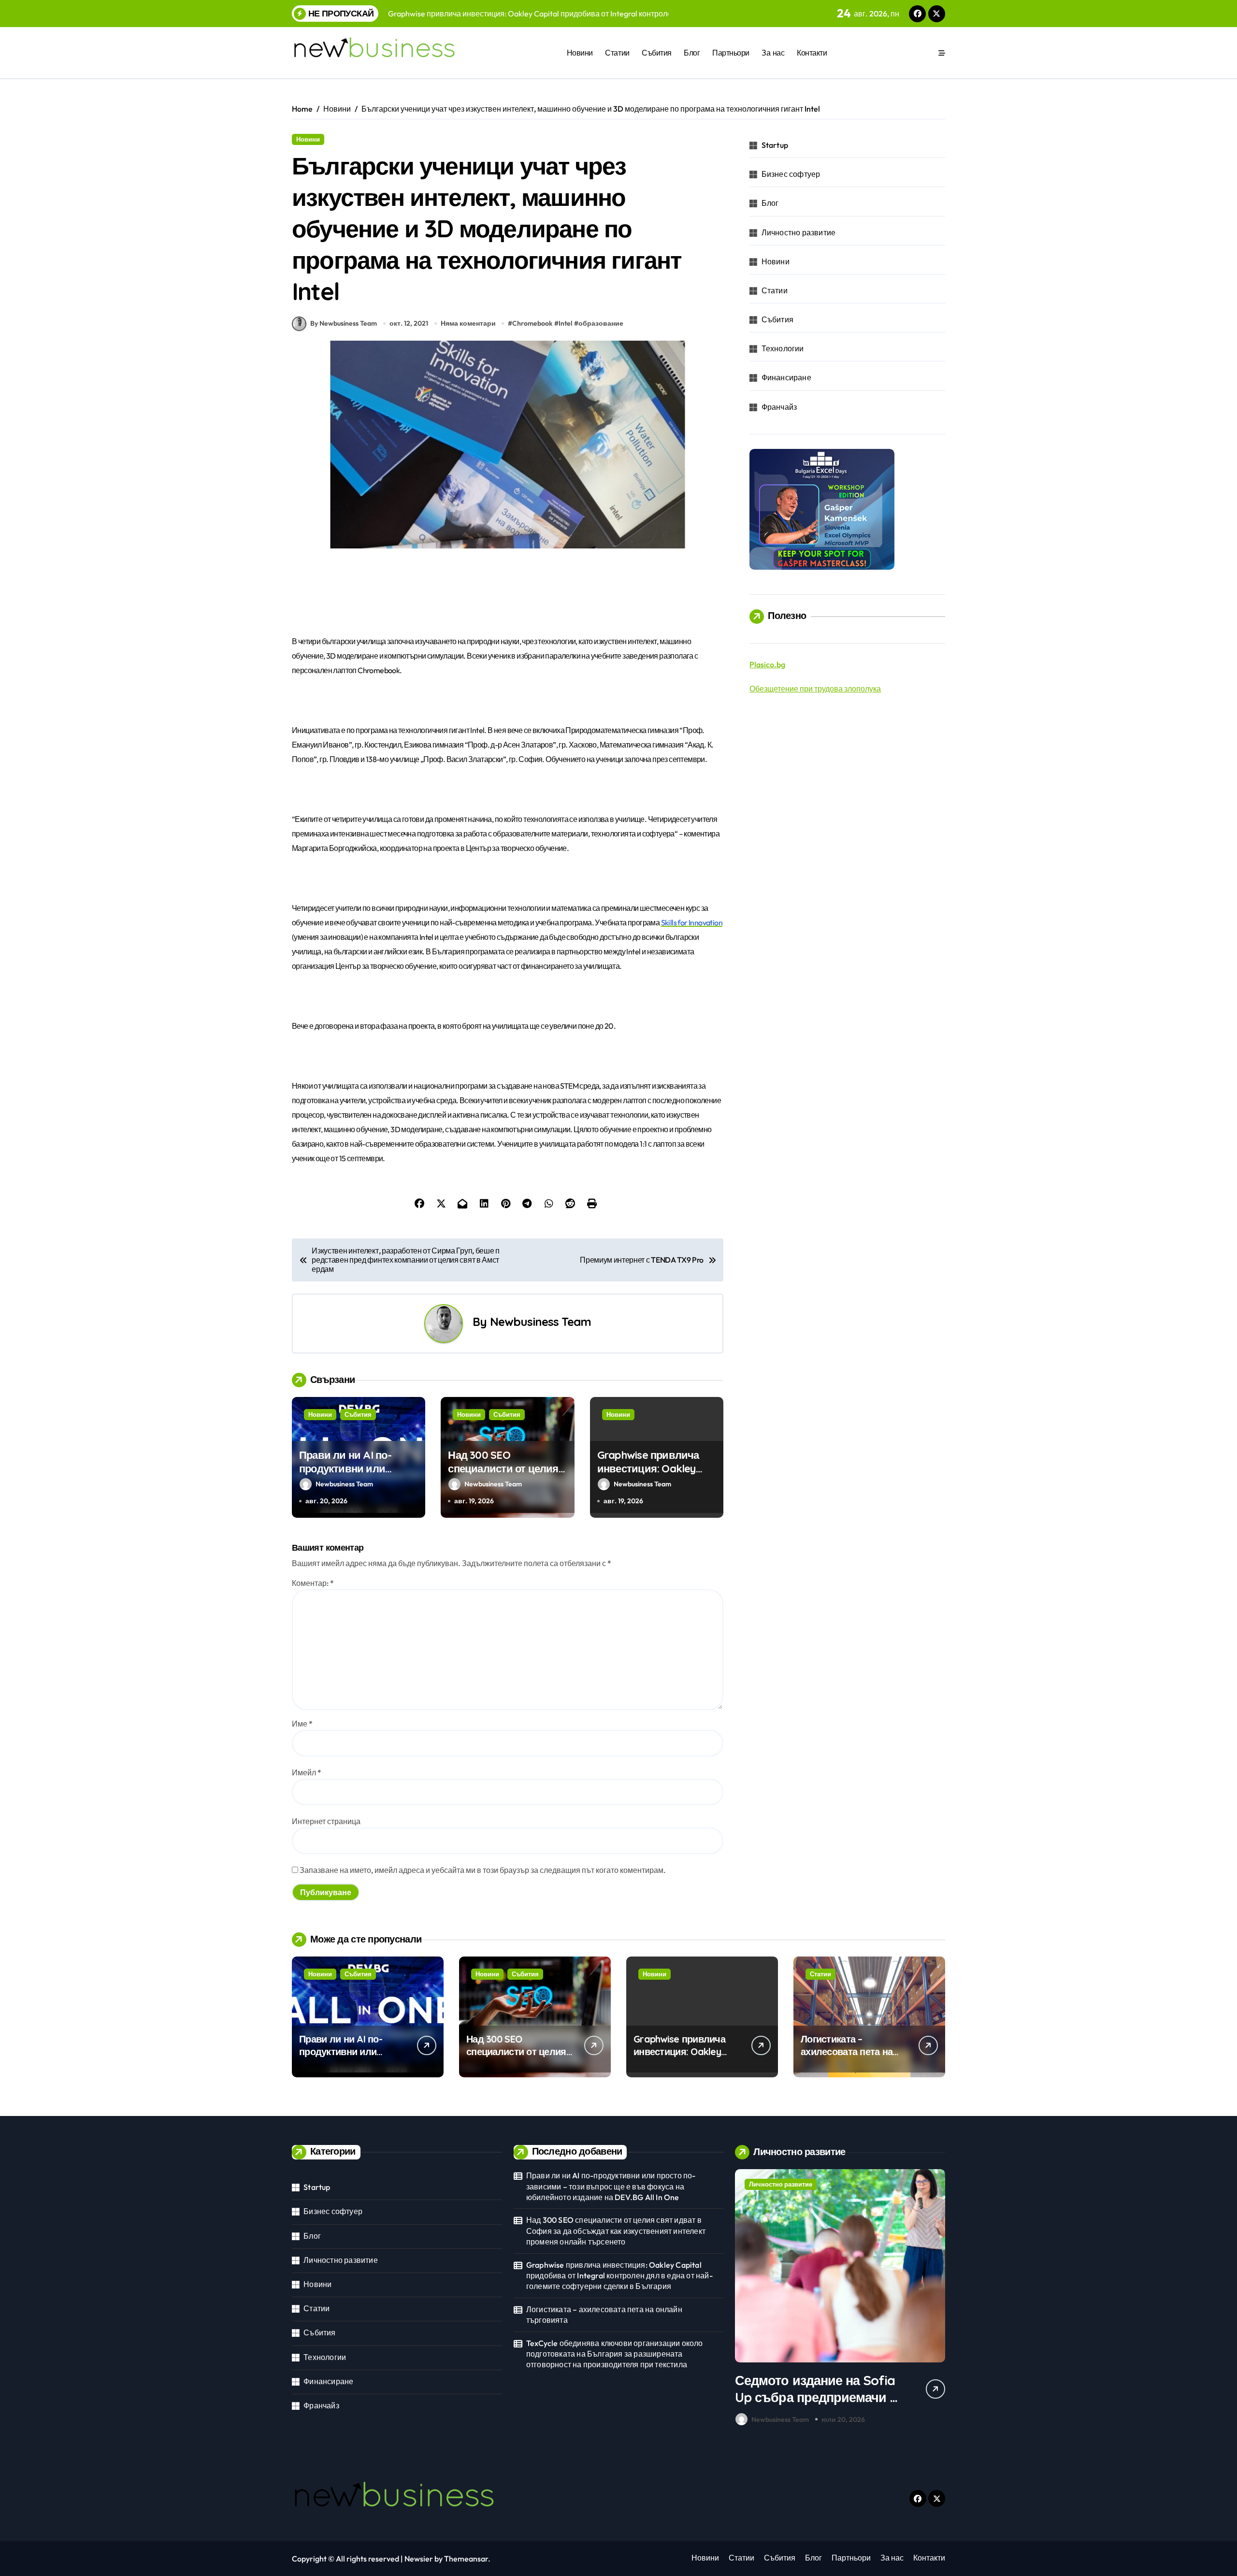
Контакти (812, 53)
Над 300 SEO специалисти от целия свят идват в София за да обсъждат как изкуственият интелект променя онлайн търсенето (616, 2231)
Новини (580, 53)
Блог (692, 53)
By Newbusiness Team (344, 323)
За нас (773, 53)
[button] (935, 2300)
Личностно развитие (799, 232)
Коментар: (313, 1583)
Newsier (419, 2559)
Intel (565, 323)
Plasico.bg (767, 664)
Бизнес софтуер (791, 174)
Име (302, 1724)
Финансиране (786, 377)
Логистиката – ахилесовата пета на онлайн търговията (847, 2051)
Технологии (783, 348)
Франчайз (779, 407)
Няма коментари (468, 323)
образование (601, 323)
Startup (775, 145)
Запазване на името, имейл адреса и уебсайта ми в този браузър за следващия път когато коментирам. (483, 1870)
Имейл (307, 1772)
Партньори (731, 53)
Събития (657, 53)
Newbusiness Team (540, 1322)
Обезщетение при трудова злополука (815, 689)
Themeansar (466, 2559)
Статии (617, 53)
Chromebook (532, 323)
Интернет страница (326, 1821)
